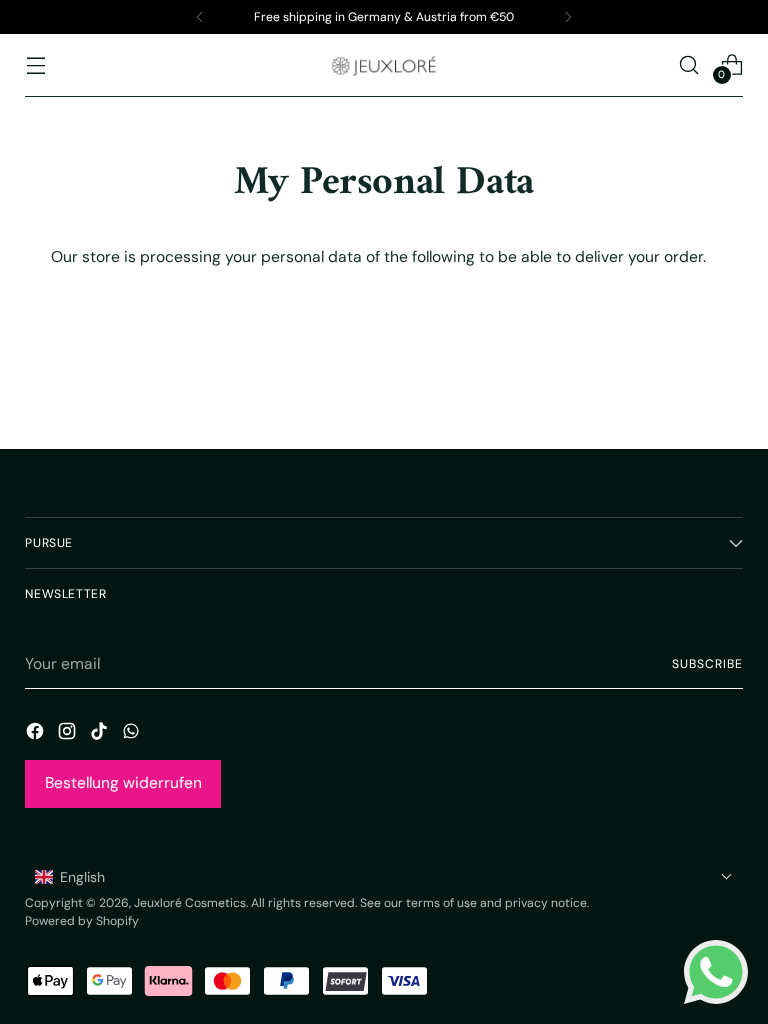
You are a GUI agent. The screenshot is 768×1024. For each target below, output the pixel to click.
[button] (383, 877)
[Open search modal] (689, 64)
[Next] (568, 17)
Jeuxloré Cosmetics (190, 903)
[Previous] (200, 17)
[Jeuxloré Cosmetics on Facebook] (37, 734)
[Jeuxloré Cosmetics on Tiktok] (101, 734)
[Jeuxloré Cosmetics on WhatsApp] (133, 734)
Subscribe (707, 664)
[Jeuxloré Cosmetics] (384, 65)
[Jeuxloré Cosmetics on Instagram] (69, 734)
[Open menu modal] (35, 64)
